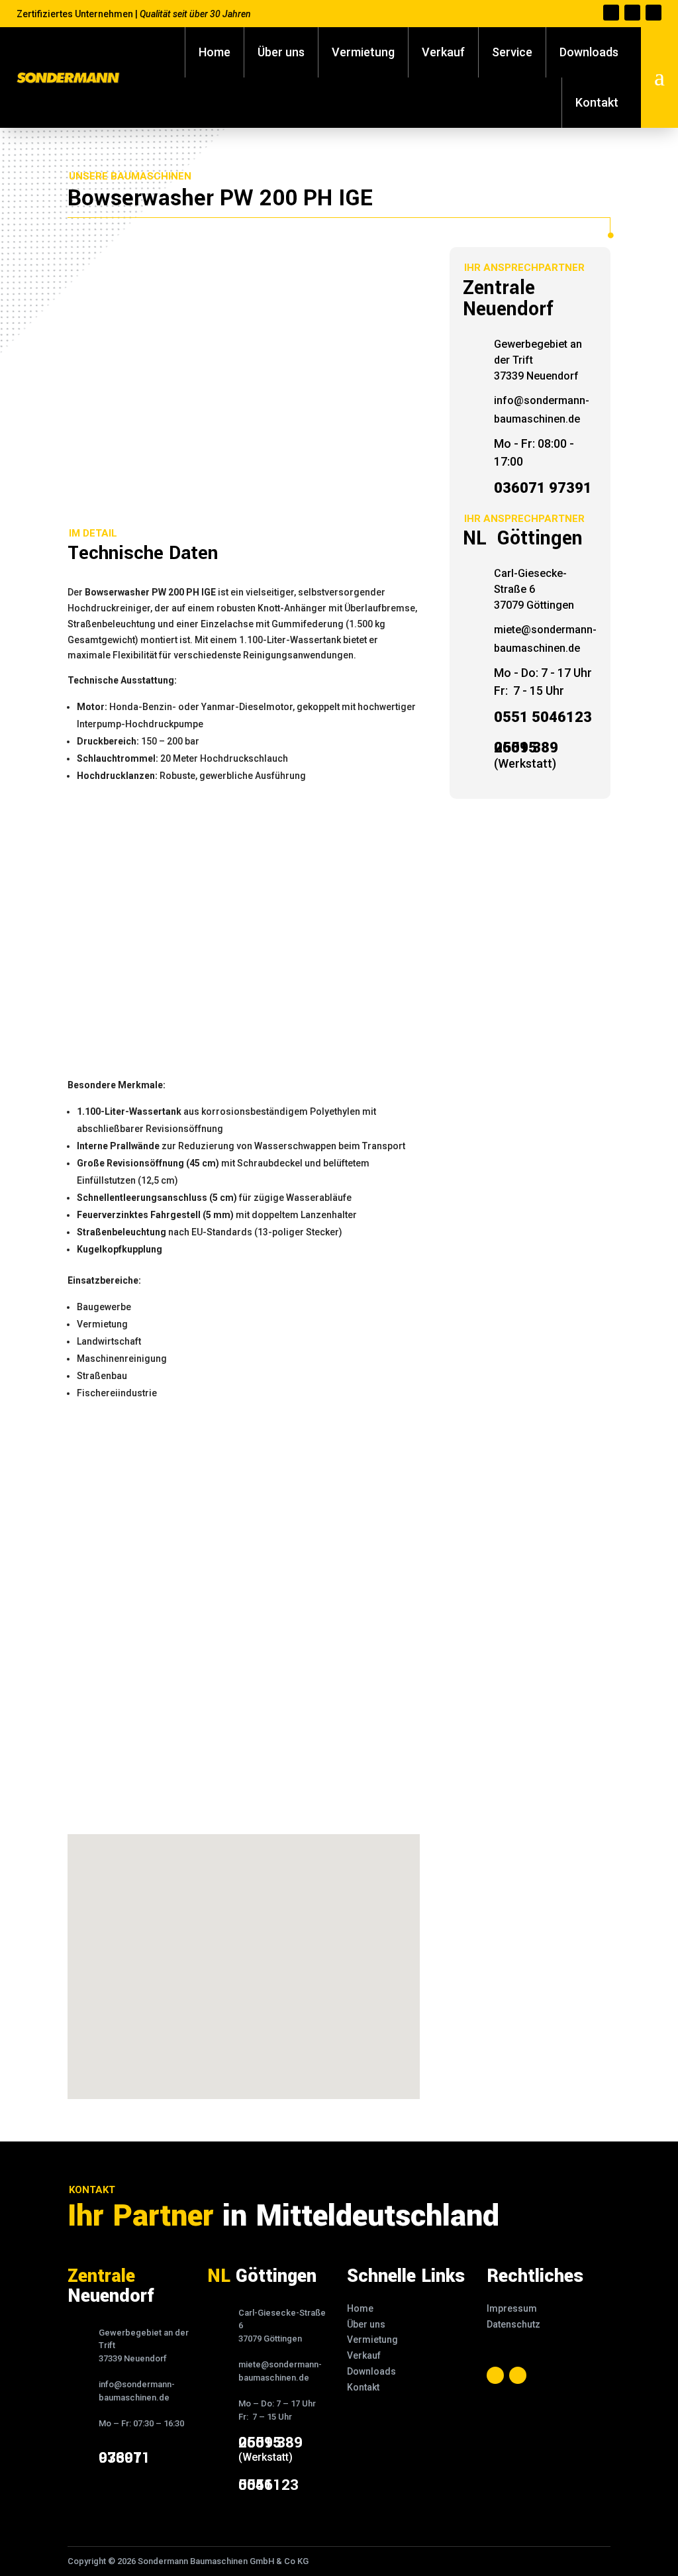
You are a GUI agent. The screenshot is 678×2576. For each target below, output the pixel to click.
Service (512, 52)
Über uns (281, 52)
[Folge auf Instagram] (632, 13)
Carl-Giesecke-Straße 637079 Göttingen (534, 589)
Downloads (589, 52)
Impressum (512, 2308)
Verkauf (443, 52)
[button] (248, 1952)
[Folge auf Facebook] (611, 13)
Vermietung (363, 52)
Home (215, 52)
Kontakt (597, 102)
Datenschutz (513, 2324)
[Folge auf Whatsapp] (654, 13)
